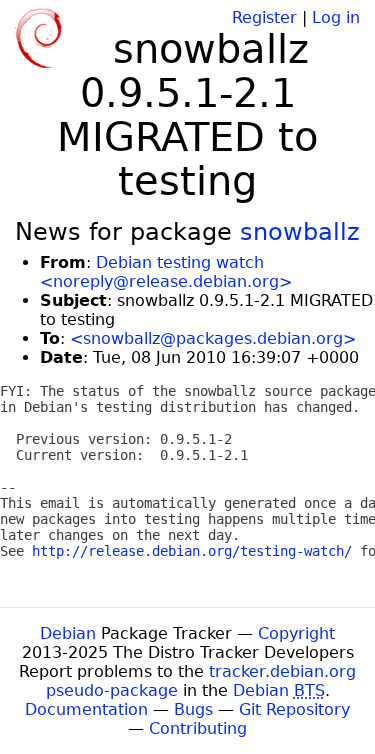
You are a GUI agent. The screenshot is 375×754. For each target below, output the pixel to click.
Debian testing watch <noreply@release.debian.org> (166, 272)
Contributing (198, 728)
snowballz (300, 232)
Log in (336, 17)
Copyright (296, 633)
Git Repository (294, 709)
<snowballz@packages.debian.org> (213, 338)
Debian (68, 633)
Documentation (86, 709)
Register (264, 17)
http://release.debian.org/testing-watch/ (192, 551)
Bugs (193, 709)
